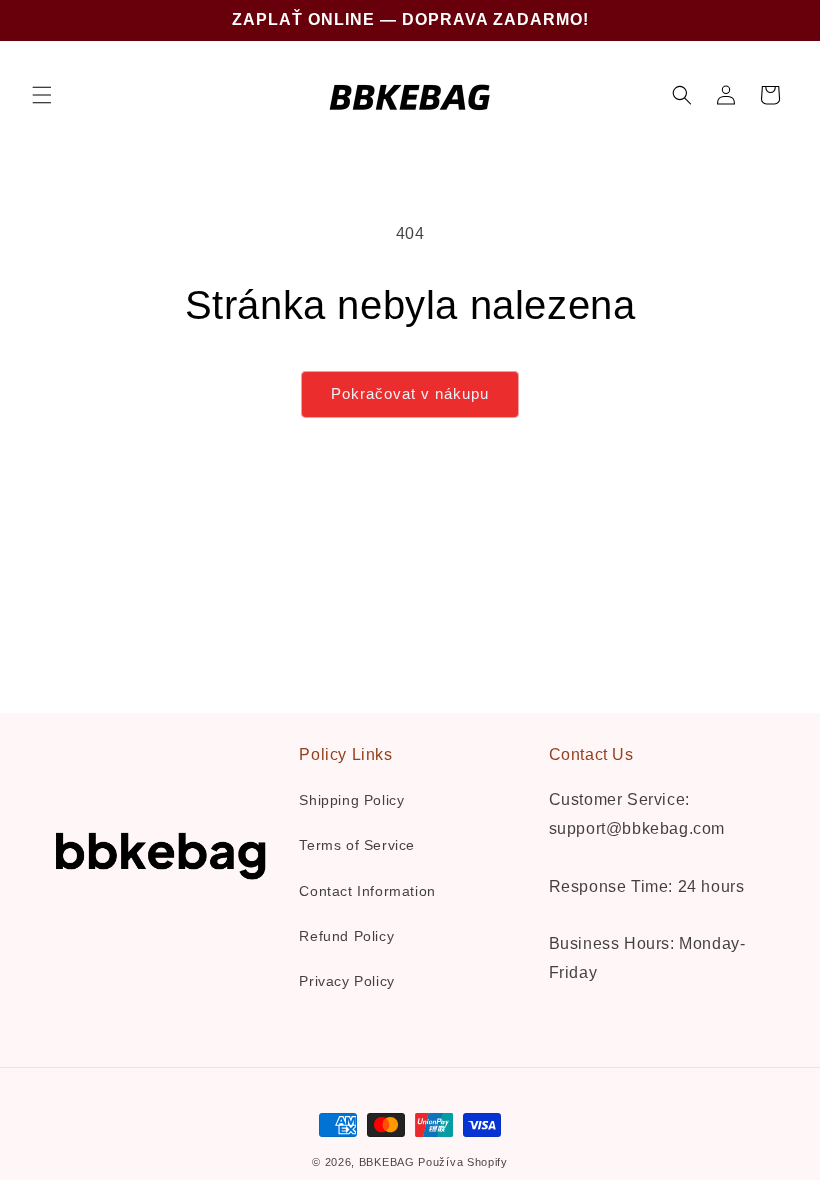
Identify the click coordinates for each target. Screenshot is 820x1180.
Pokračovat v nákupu (410, 393)
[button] (42, 95)
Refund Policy (346, 936)
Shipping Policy (351, 800)
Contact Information (367, 891)
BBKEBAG (387, 1162)
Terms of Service (357, 845)
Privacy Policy (346, 981)
